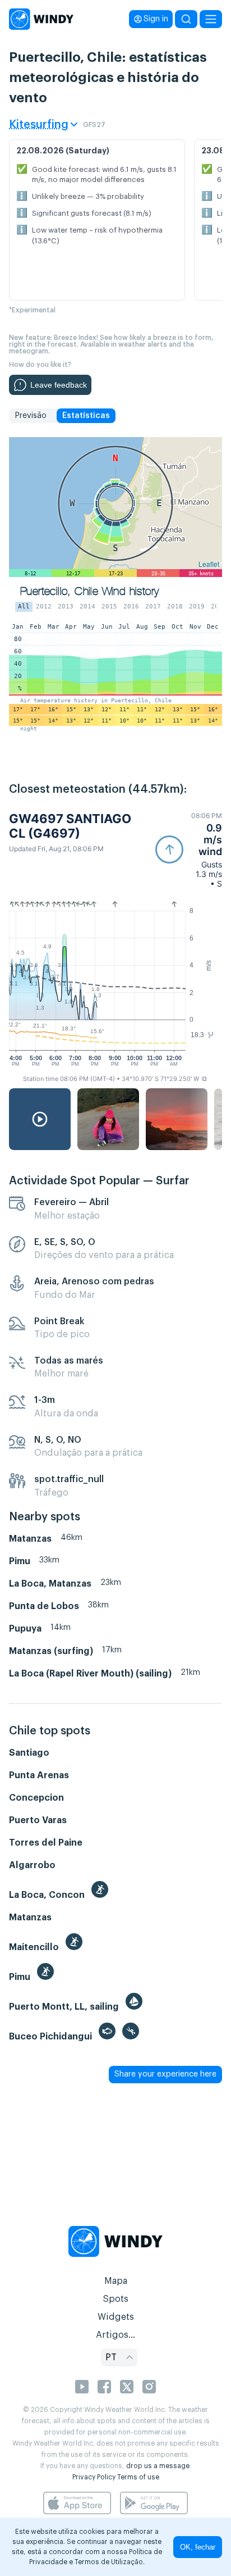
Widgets (116, 2317)
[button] (189, 850)
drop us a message (158, 2466)
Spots (115, 2299)
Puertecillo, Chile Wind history (89, 591)
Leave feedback (59, 385)
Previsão (31, 416)
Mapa (116, 2281)
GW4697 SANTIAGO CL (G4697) (70, 826)
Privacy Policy (94, 2477)
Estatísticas (86, 416)
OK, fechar (198, 2547)
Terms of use (138, 2477)
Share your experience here (165, 2074)
